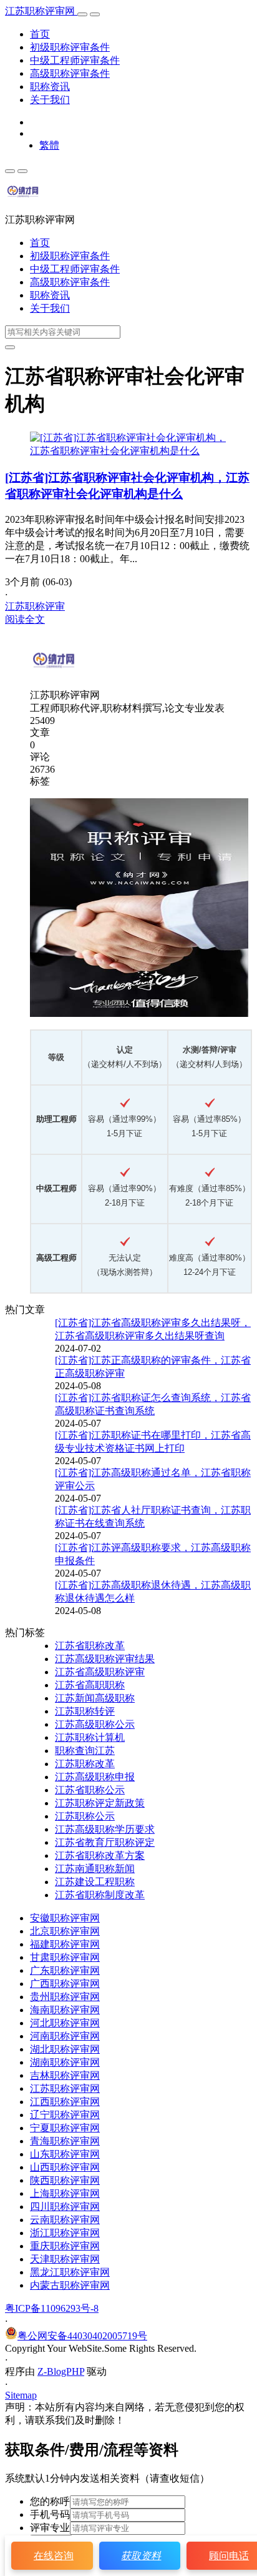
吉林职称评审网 (65, 2075)
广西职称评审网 (65, 1984)
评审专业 (50, 2528)
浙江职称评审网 (65, 2233)
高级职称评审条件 (70, 73)
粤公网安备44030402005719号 (82, 2336)
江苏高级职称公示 (95, 1724)
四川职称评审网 (65, 2207)
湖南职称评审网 (65, 2062)
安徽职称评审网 (65, 1918)
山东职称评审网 (65, 2154)
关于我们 (50, 100)
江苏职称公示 (85, 1816)
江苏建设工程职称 (95, 1882)
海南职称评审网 (65, 2010)
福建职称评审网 (65, 1944)
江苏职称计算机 (90, 1737)
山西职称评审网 (65, 2167)
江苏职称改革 (85, 1764)
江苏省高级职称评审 (100, 1672)
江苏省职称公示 (90, 1790)
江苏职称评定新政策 (100, 1803)
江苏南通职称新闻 (95, 1869)
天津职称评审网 (65, 2259)
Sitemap (21, 2395)
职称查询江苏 (85, 1751)
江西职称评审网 (65, 2102)
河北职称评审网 (65, 2023)
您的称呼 (50, 2501)
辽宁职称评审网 (65, 2115)
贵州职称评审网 (65, 1997)
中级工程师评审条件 (75, 60)
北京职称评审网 (65, 1931)
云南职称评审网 (65, 2220)
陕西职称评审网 (65, 2180)
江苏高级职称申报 (95, 1777)
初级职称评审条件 (70, 47)
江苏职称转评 (85, 1711)
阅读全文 (25, 619)
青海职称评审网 (65, 2141)
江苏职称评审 (35, 606)
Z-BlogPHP (61, 2371)
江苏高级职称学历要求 (105, 1829)
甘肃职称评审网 (65, 1957)
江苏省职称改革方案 (100, 1855)
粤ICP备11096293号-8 (52, 2308)
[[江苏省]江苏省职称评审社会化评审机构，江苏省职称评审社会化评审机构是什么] (128, 451)
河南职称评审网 (65, 2036)
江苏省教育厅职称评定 (105, 1842)
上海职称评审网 (65, 2193)
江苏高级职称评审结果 (105, 1659)
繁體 (49, 145)
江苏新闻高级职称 (95, 1698)
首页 (40, 34)
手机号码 (50, 2514)
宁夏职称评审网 (65, 2128)
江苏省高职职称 (90, 1685)
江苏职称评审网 (41, 11)
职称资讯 (50, 87)
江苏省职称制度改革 (100, 1895)
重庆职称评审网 (65, 2246)
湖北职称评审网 (65, 2049)
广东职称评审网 (65, 1970)
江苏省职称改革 (90, 1646)
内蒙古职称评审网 (70, 2285)
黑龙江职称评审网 (70, 2272)
